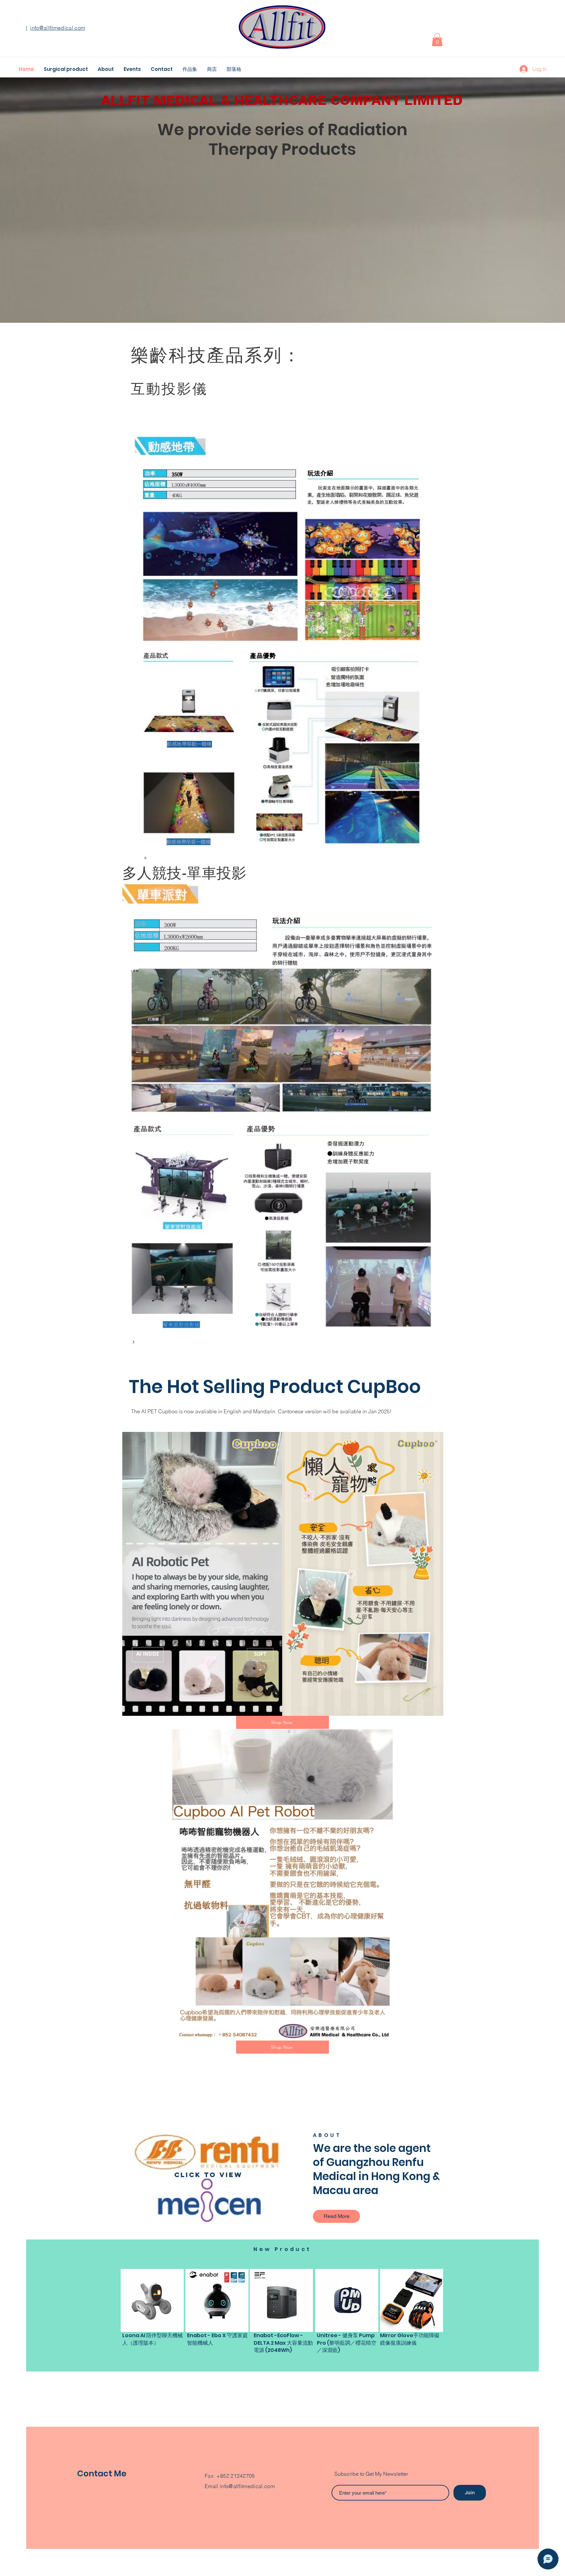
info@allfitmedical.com (58, 28)
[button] (437, 40)
